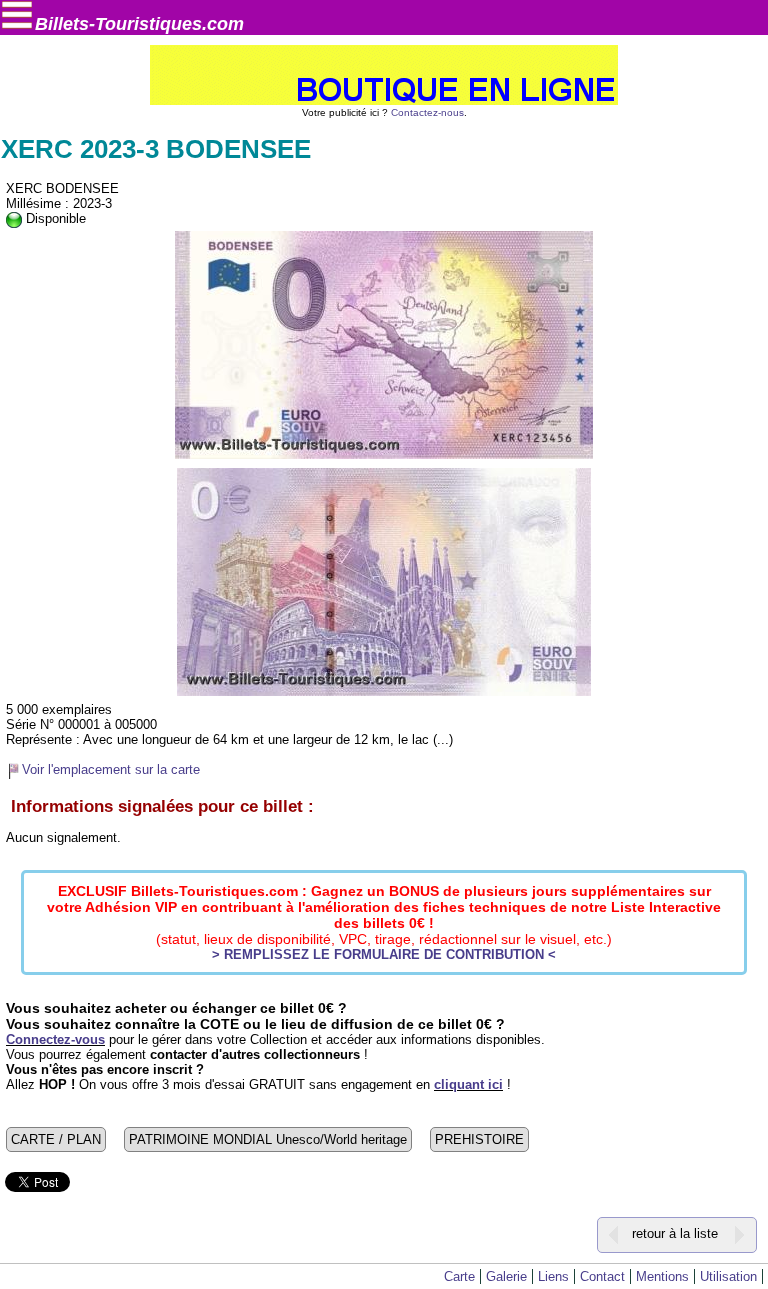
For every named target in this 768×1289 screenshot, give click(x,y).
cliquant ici (468, 1084)
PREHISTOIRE (479, 1139)
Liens (553, 1276)
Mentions (662, 1276)
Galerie (506, 1276)
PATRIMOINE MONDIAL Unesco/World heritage (268, 1139)
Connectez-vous (55, 1039)
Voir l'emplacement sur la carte (111, 769)
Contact (602, 1276)
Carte (459, 1276)
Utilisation (728, 1276)
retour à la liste (675, 1233)
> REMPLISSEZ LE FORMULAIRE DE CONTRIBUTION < (384, 954)
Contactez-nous (427, 112)
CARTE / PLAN (56, 1139)
